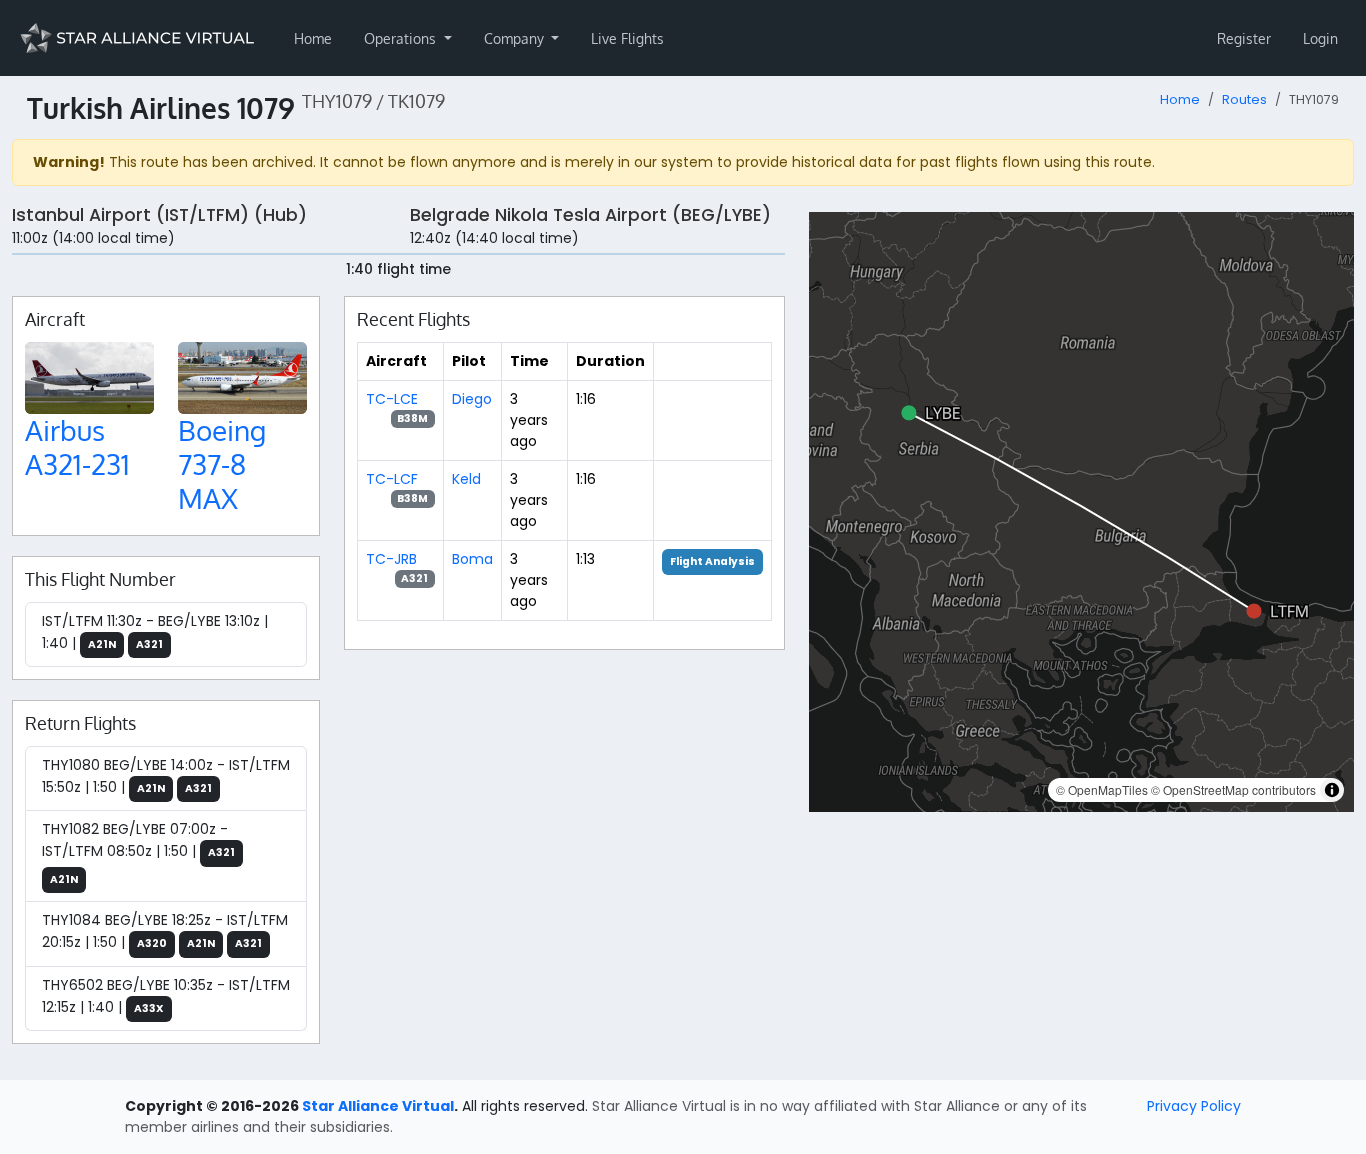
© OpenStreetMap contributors (1233, 789)
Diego (472, 399)
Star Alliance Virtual (378, 1106)
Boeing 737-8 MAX (222, 463)
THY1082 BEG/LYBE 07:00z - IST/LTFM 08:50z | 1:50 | (138, 853)
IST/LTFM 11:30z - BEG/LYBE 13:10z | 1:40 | (155, 632)
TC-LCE (392, 399)
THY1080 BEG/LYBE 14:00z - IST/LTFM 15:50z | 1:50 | (166, 776)
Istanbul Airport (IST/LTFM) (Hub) (159, 215)
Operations (402, 38)
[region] (1081, 512)
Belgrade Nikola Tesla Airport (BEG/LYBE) (590, 215)
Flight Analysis (712, 561)
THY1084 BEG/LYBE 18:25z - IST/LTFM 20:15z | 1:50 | (165, 931)
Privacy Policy (1194, 1106)
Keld (466, 479)
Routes (1244, 99)
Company (516, 38)
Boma (472, 559)
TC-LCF (392, 479)
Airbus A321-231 (77, 447)
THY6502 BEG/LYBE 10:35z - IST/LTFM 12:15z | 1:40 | (166, 996)
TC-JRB (391, 559)
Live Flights (627, 38)
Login (1320, 38)
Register (1244, 38)
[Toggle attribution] (1332, 790)
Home (313, 38)
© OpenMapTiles (1102, 789)
